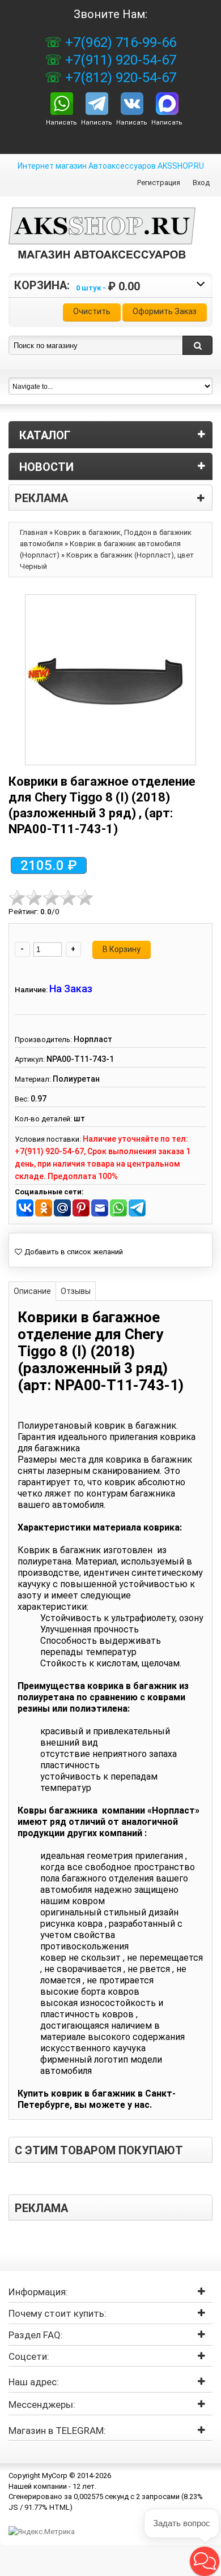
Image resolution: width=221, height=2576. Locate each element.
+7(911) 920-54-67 (119, 60)
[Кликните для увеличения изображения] (110, 680)
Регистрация (159, 183)
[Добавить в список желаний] (69, 1252)
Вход (201, 183)
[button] (205, 2561)
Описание (32, 1291)
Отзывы (76, 1291)
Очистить (92, 311)
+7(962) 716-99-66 (119, 42)
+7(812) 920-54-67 (119, 78)
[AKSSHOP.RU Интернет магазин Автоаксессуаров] (102, 242)
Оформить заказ (165, 311)
